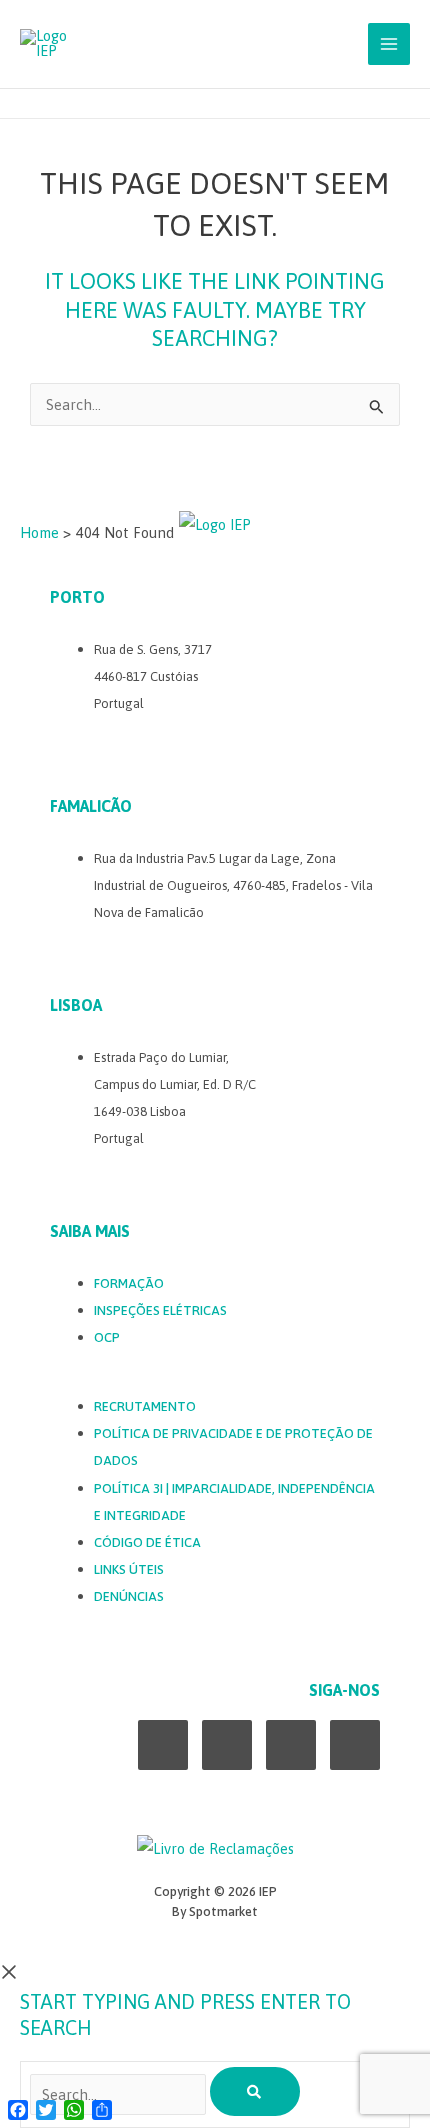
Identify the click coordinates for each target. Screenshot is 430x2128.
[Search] (255, 2091)
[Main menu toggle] (389, 44)
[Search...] (120, 2094)
